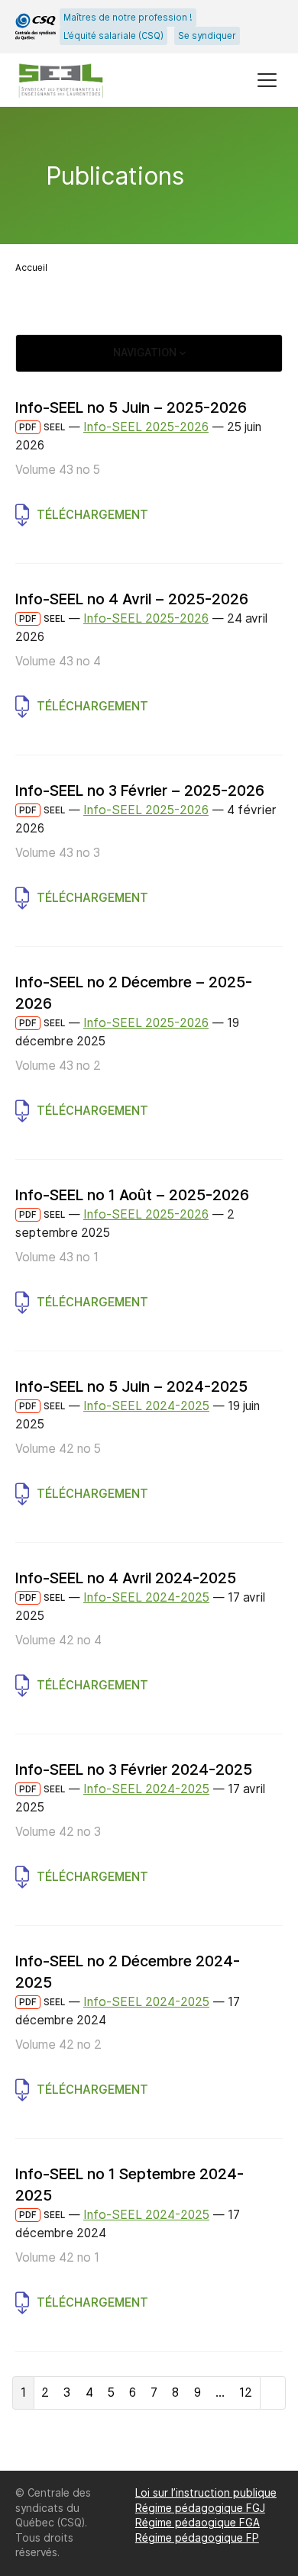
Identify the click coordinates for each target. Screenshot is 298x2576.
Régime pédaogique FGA (198, 2523)
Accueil (31, 268)
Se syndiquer (207, 36)
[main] (149, 1289)
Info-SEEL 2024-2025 (146, 1406)
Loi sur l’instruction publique (206, 2493)
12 (246, 2392)
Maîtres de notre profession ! (128, 18)
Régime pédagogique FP (197, 2538)
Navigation (146, 353)
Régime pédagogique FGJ (200, 2508)
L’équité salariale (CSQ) (113, 36)
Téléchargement (92, 515)
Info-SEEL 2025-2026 (146, 427)
